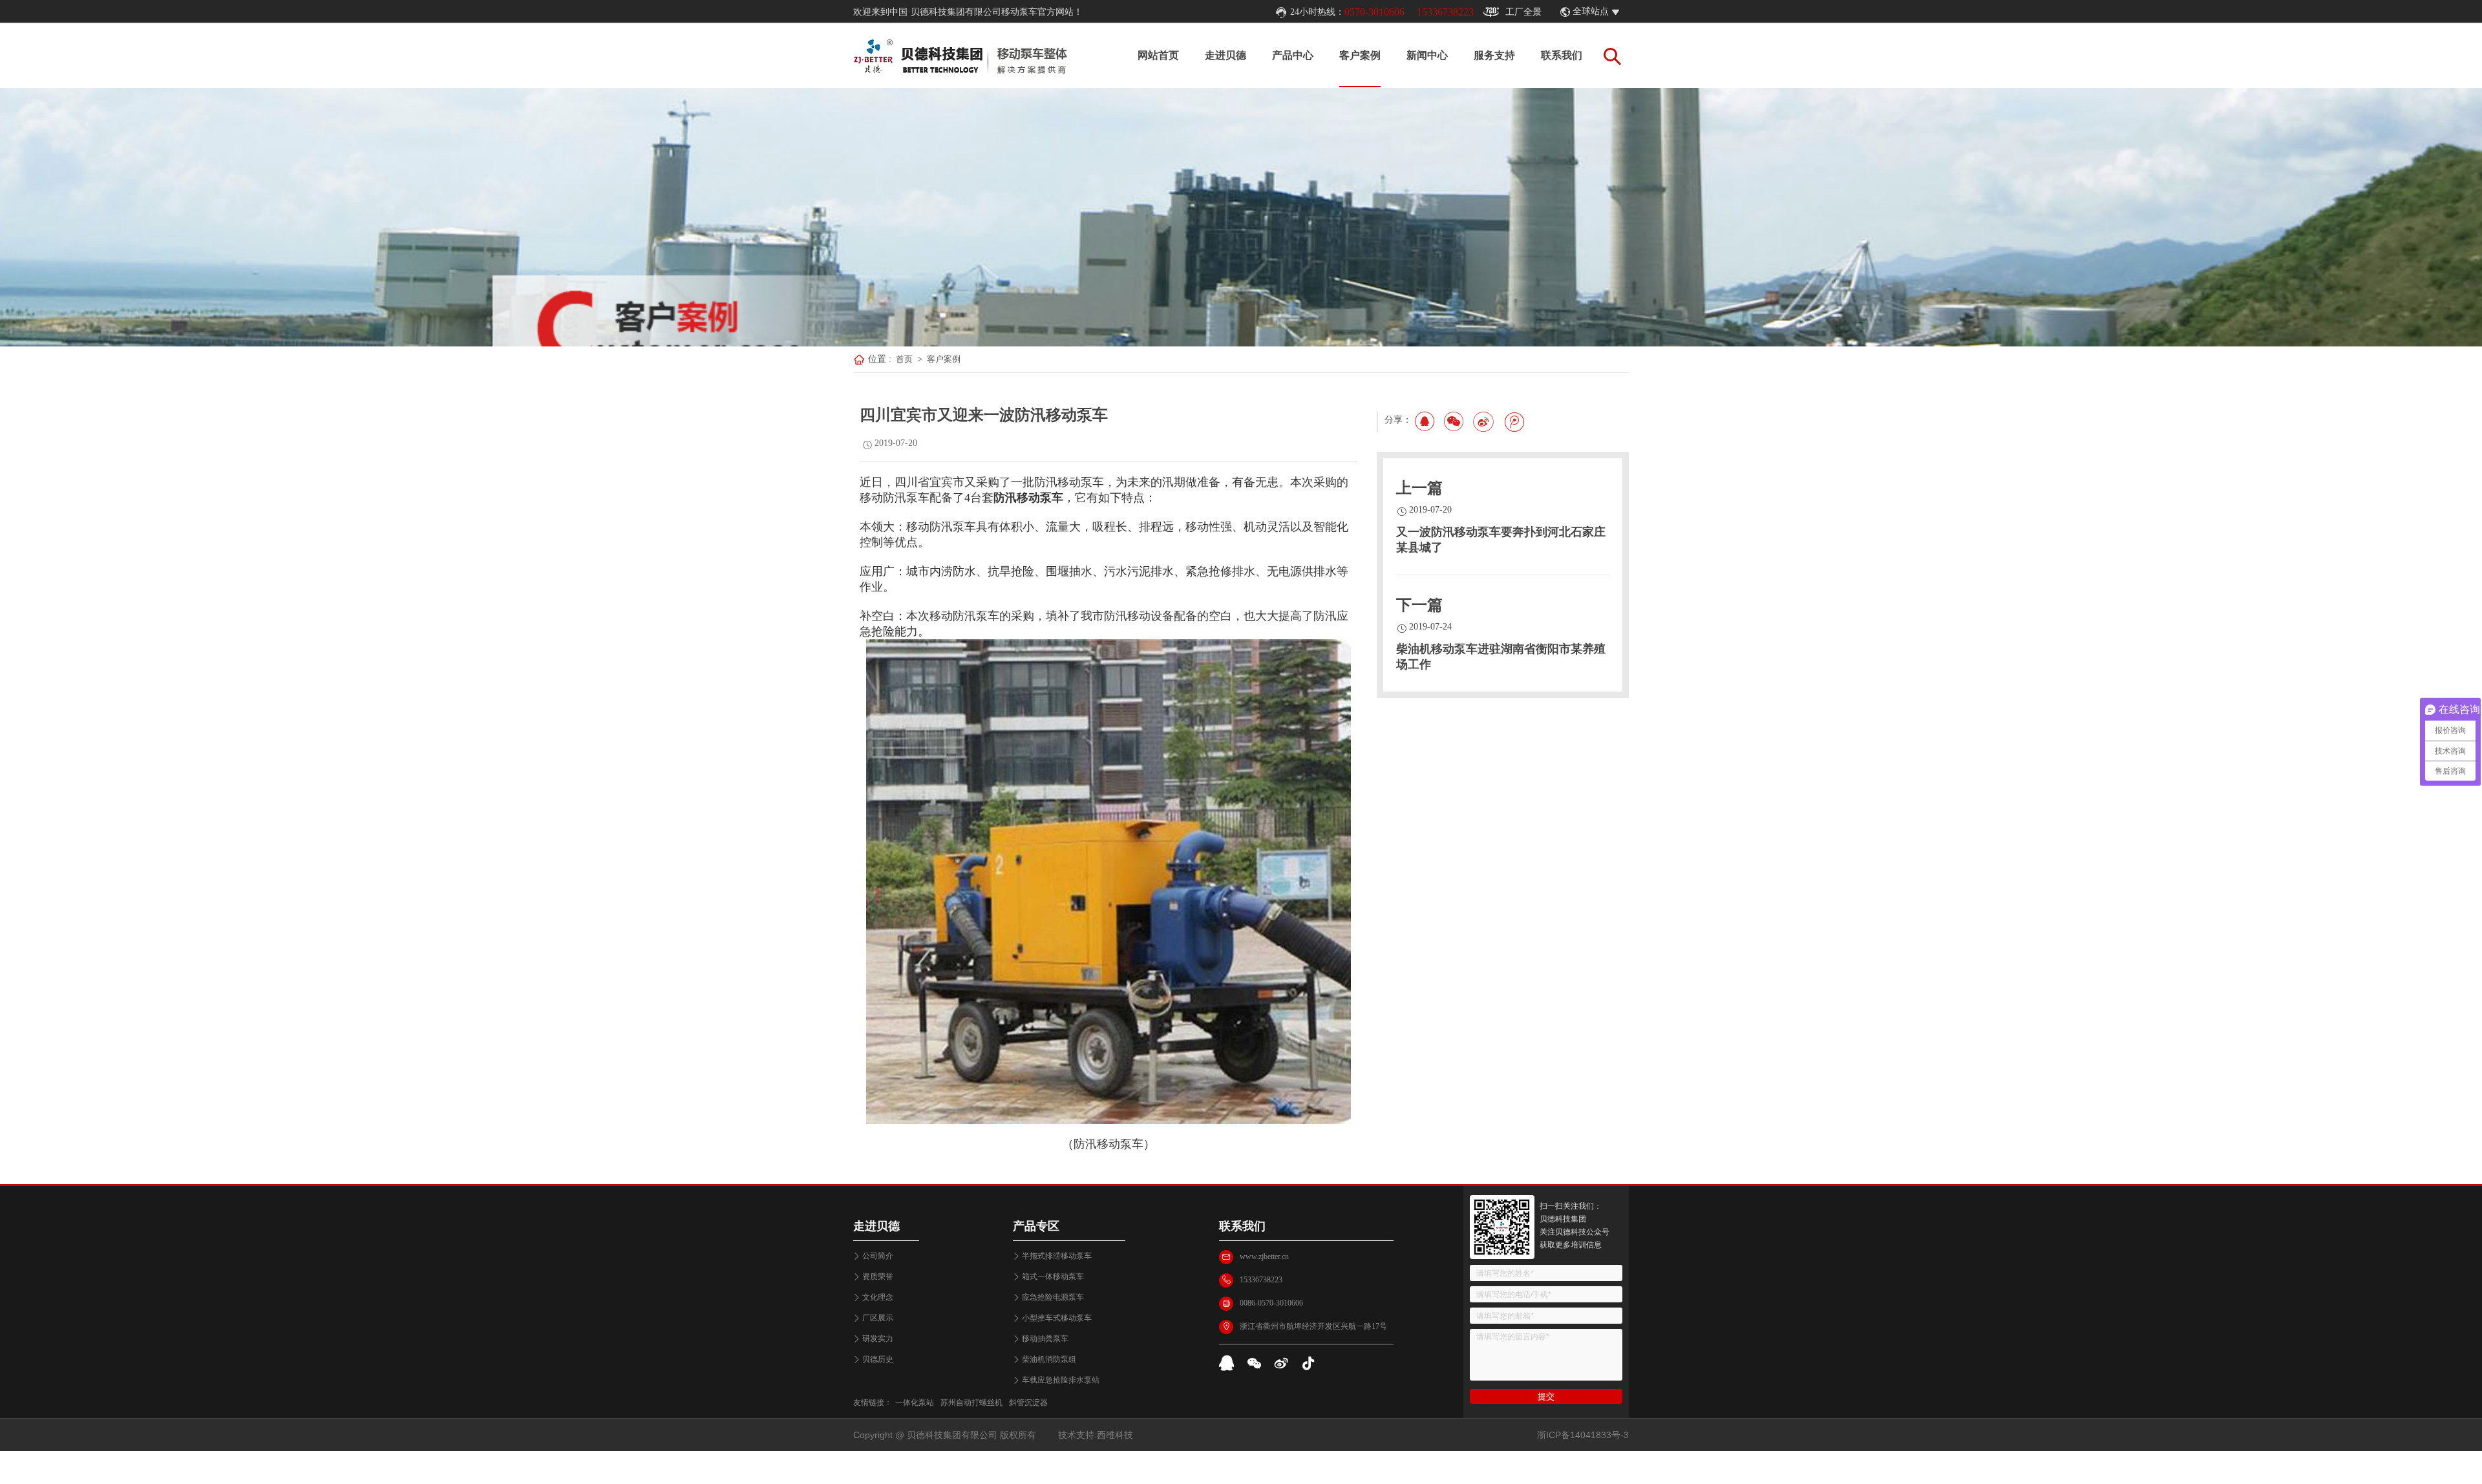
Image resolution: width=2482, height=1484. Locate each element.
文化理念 (878, 1297)
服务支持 (1494, 55)
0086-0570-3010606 (1271, 1303)
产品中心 (1293, 55)
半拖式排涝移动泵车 (1057, 1256)
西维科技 (1115, 1435)
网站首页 (1158, 55)
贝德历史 (878, 1359)
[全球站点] (1622, 12)
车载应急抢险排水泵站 (1061, 1380)
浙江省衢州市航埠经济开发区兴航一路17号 (1313, 1326)
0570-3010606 (1374, 12)
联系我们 (1562, 55)
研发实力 (878, 1339)
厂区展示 (878, 1318)
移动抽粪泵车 (1045, 1339)
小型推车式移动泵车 (1057, 1318)
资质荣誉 (878, 1277)
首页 (904, 359)
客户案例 (1360, 55)
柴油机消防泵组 (1049, 1359)
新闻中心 (1427, 55)
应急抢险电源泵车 (1053, 1297)
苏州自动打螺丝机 (971, 1403)
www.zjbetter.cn (1264, 1256)
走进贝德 (1225, 55)
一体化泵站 (915, 1403)
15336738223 (1445, 12)
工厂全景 (1523, 12)
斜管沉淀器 (1028, 1403)
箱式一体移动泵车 (1053, 1277)
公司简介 (878, 1256)
